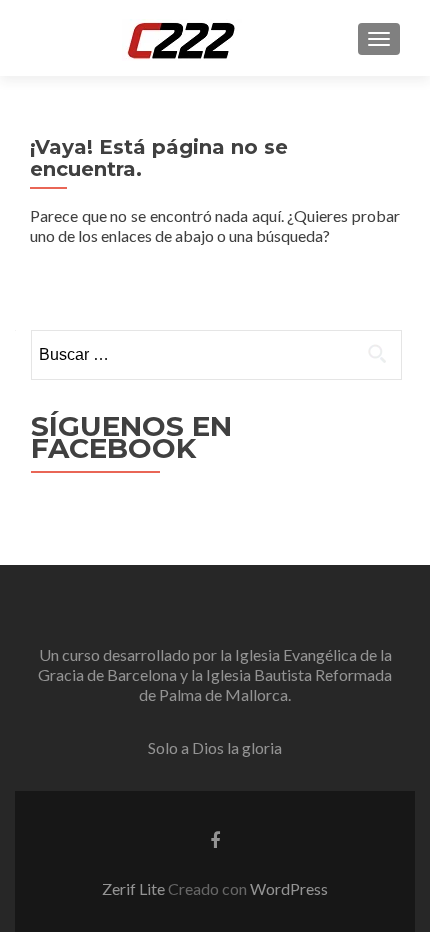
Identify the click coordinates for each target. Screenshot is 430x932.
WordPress (289, 888)
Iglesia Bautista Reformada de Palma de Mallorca (265, 684)
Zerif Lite (135, 888)
